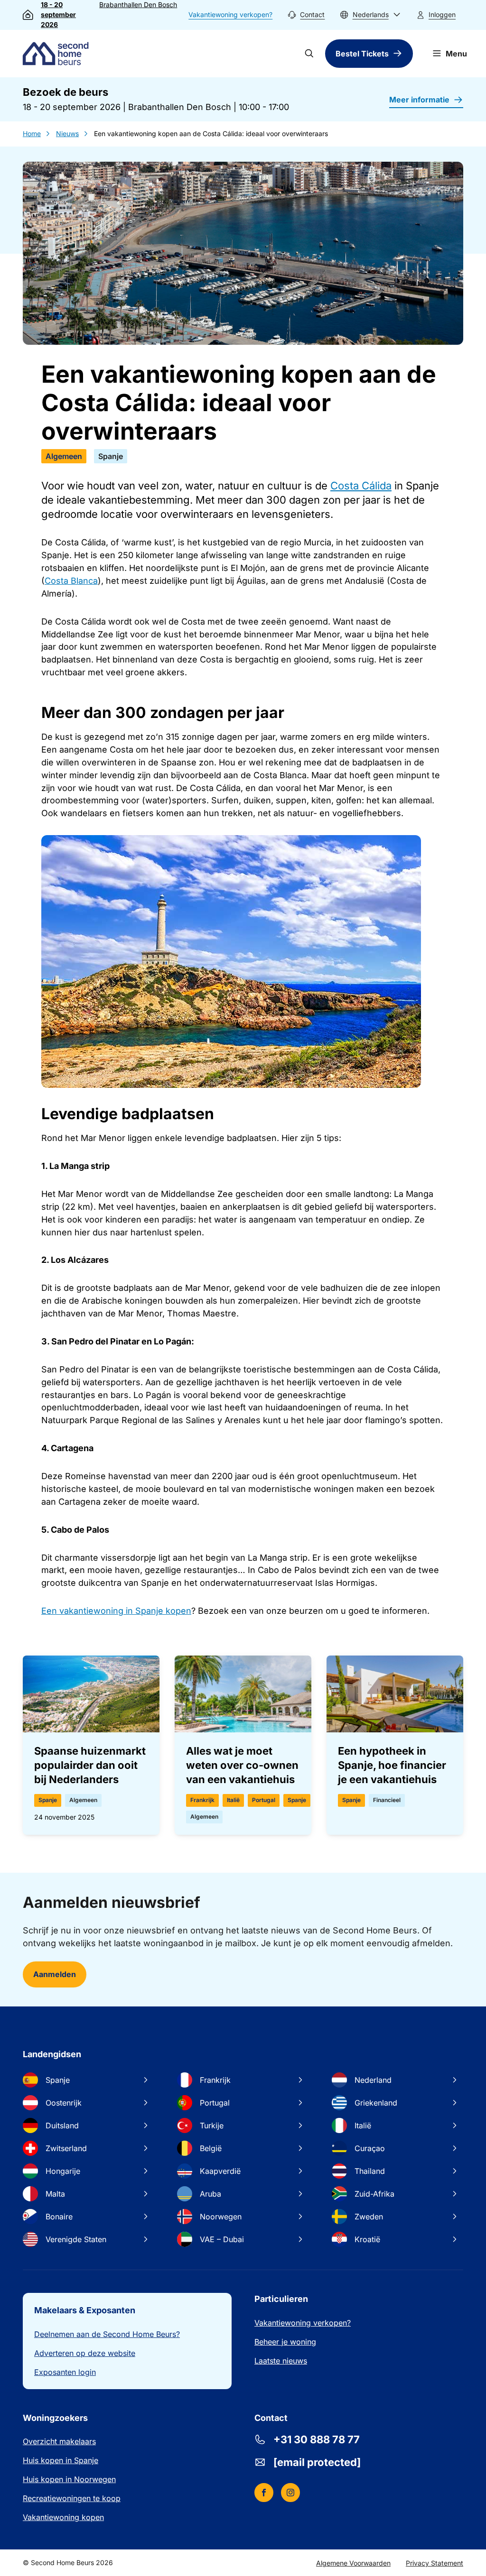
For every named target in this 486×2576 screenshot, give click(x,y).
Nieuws (67, 133)
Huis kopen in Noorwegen (69, 2479)
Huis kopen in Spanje (61, 2460)
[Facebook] (264, 2493)
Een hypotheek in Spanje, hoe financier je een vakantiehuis (392, 1765)
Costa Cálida (361, 486)
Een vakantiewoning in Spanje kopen (116, 1611)
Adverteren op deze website (85, 2353)
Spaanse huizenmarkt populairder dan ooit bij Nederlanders (90, 1765)
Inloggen (442, 14)
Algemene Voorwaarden (353, 2563)
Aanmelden (55, 1974)
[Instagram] (290, 2493)
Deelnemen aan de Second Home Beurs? (107, 2334)
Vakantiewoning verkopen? (230, 14)
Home (32, 133)
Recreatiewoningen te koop (72, 2498)
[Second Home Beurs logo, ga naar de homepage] (58, 54)
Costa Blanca (71, 581)
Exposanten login (65, 2372)
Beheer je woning (285, 2342)
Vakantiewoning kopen (63, 2517)
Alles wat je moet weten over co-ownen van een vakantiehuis (242, 1765)
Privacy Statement (435, 2563)
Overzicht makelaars (59, 2441)
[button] (370, 15)
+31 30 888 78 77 (317, 2439)
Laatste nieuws (281, 2361)
